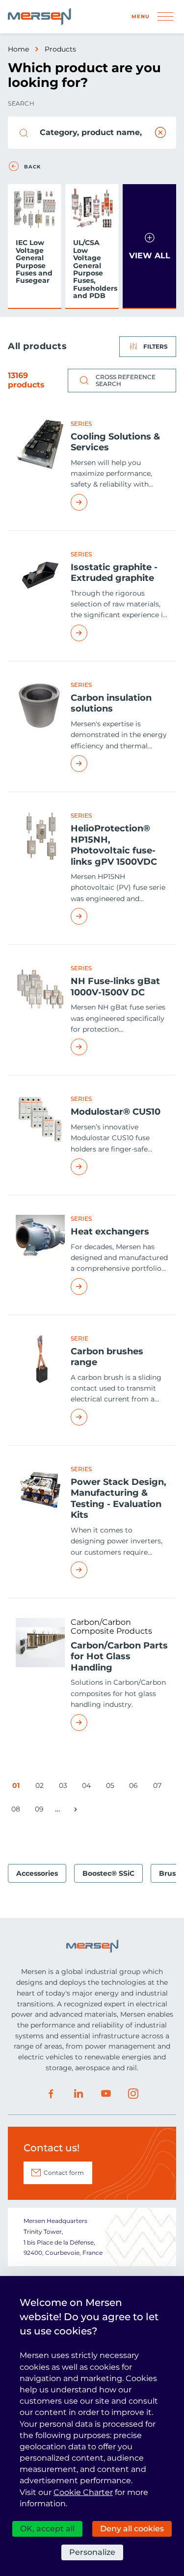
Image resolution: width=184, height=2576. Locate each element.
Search (21, 103)
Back (32, 167)
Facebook (51, 2094)
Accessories (37, 1873)
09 (41, 1811)
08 (17, 1811)
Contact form (64, 2173)
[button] (149, 246)
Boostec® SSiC (108, 1873)
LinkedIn (79, 2094)
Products (60, 49)
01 (18, 1787)
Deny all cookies (132, 2529)
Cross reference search (126, 380)
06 (135, 1787)
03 (65, 1787)
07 (159, 1787)
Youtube (106, 2094)
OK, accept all (47, 2529)
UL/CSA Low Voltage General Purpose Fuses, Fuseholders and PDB (94, 269)
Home (18, 49)
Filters (156, 346)
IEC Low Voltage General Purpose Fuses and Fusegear (34, 261)
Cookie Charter (83, 2492)
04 (88, 1787)
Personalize (92, 2552)
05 (112, 1787)
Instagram (133, 2094)
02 (41, 1787)
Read (119, 502)
